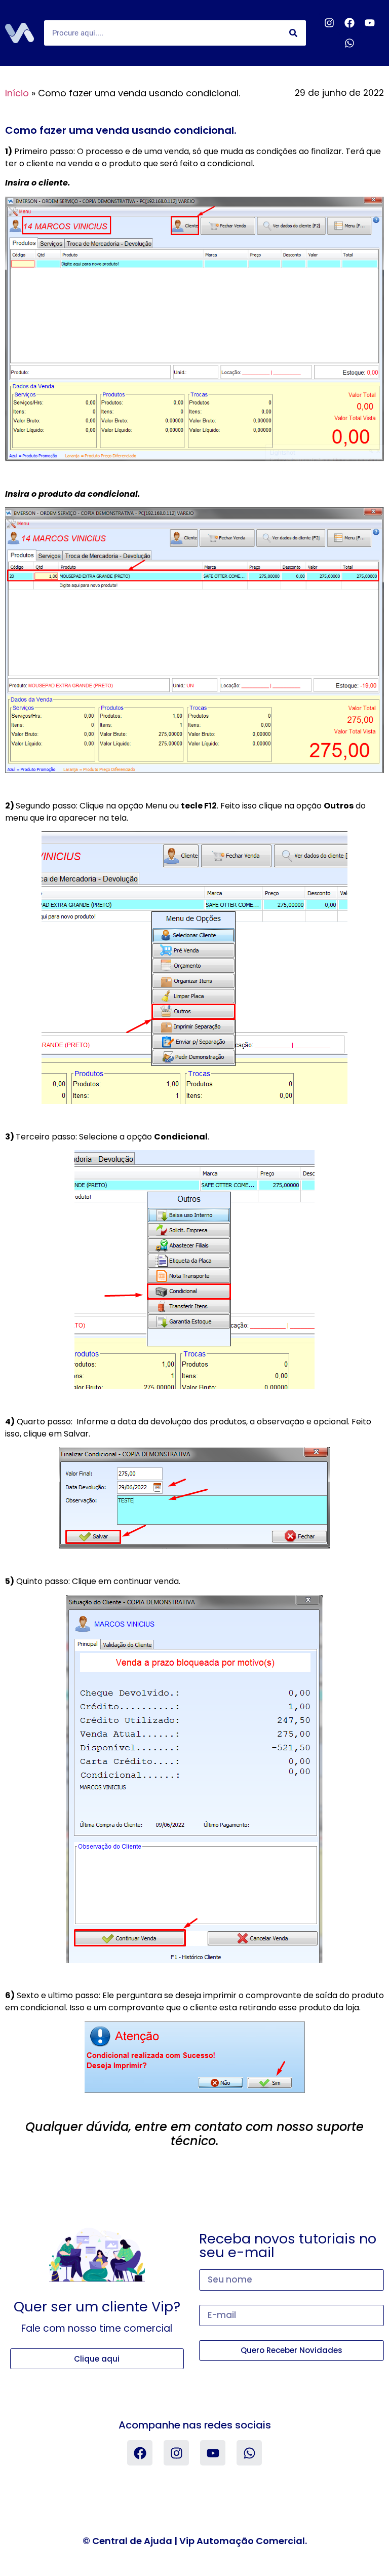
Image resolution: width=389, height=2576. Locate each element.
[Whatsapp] (349, 43)
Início (17, 93)
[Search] (293, 33)
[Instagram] (329, 23)
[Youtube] (370, 23)
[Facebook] (349, 23)
